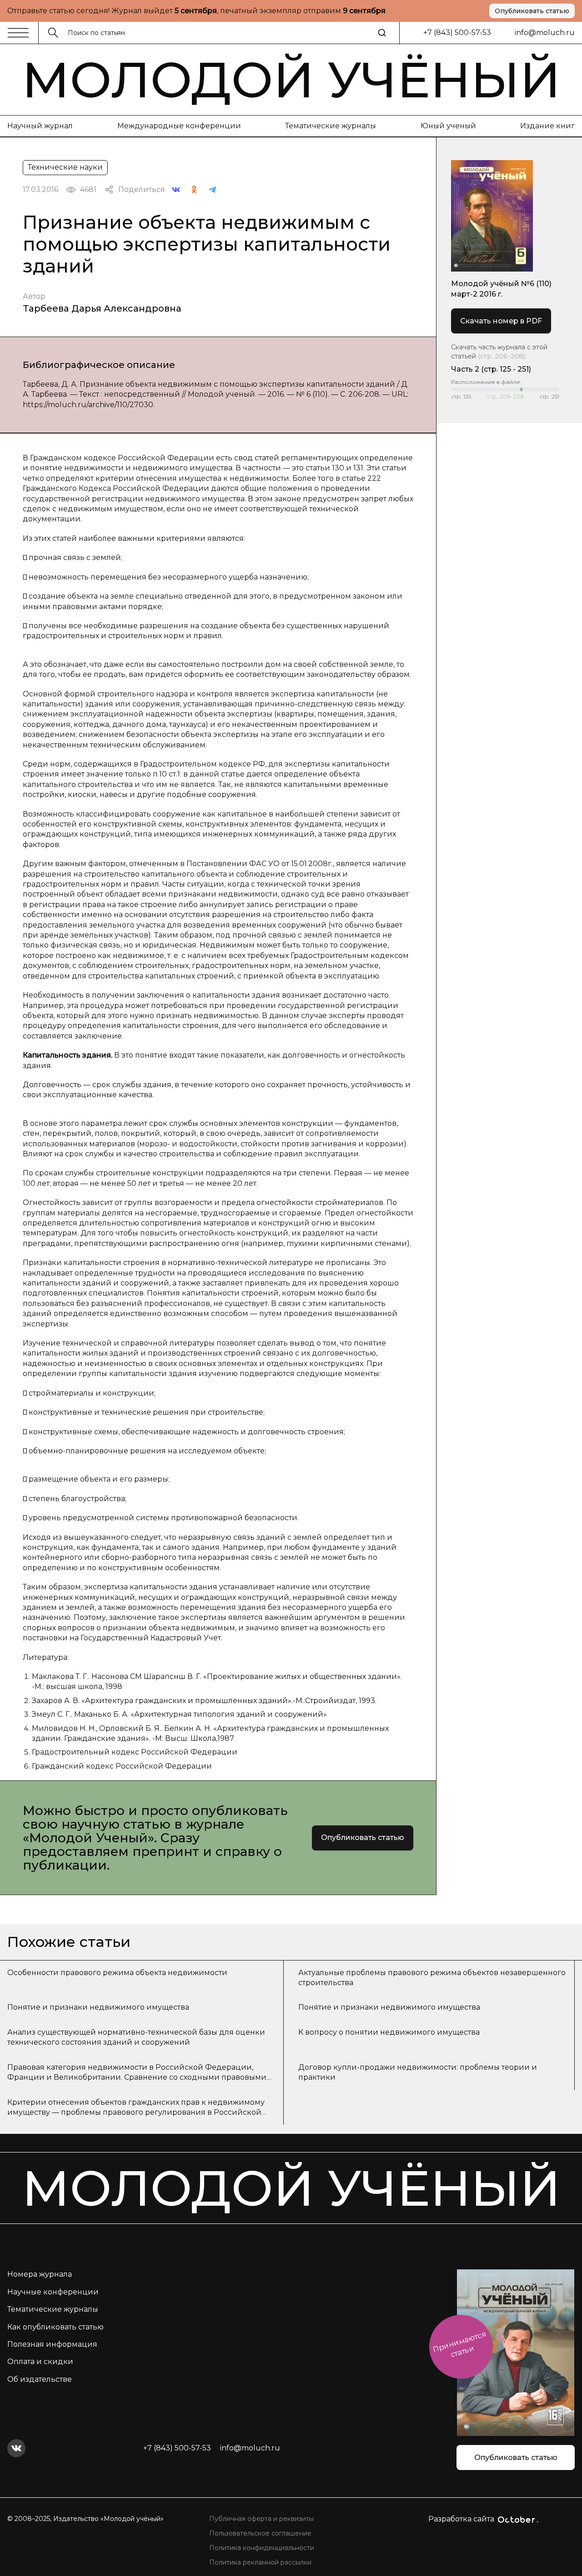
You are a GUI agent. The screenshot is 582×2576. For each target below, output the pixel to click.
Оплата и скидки (40, 2362)
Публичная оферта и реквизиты (261, 2519)
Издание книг (547, 126)
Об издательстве (40, 2379)
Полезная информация (52, 2344)
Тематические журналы (331, 126)
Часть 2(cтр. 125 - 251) (491, 369)
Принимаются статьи (459, 2344)
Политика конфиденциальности (262, 2548)
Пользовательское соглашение (260, 2533)
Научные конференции (53, 2292)
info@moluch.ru (545, 33)
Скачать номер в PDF (501, 321)
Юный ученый (448, 126)
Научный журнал (40, 126)
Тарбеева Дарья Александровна (102, 308)
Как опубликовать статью (55, 2327)
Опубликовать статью (532, 11)
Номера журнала (40, 2274)
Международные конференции (179, 126)
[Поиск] (382, 33)
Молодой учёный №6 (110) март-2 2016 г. (501, 289)
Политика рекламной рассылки (260, 2562)
